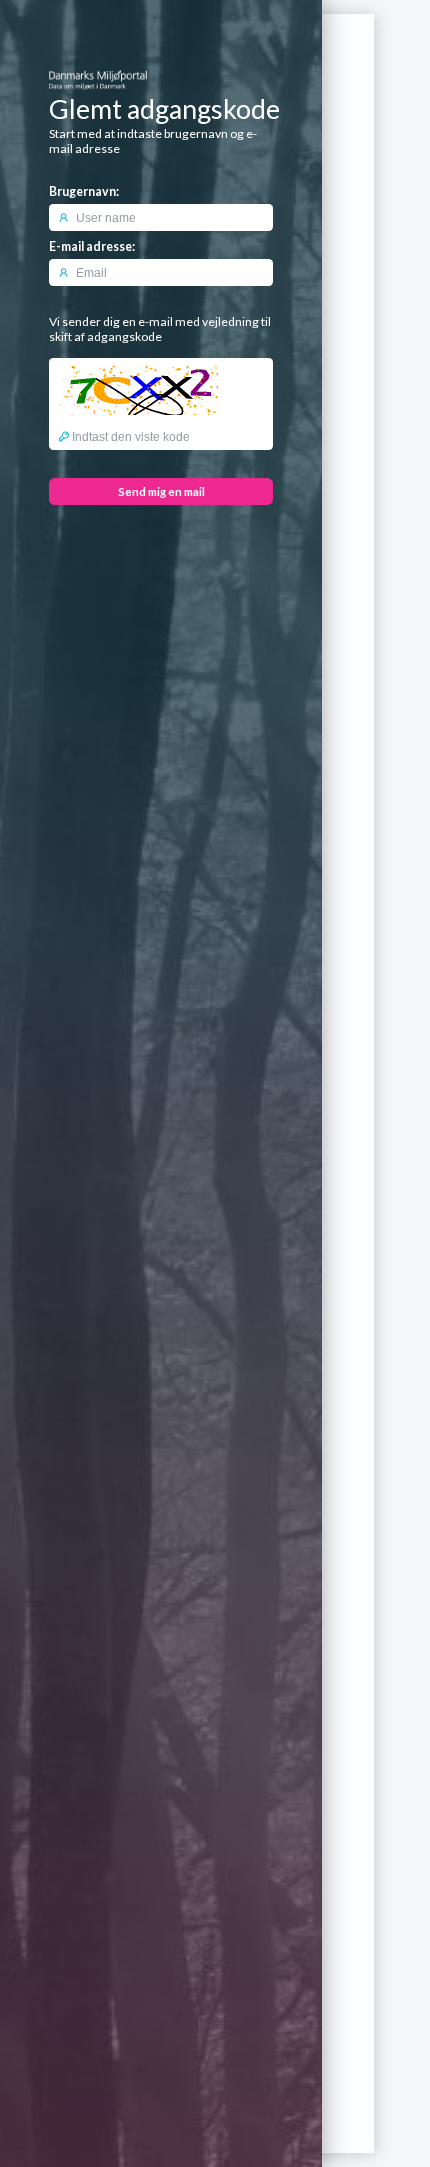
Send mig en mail (161, 491)
